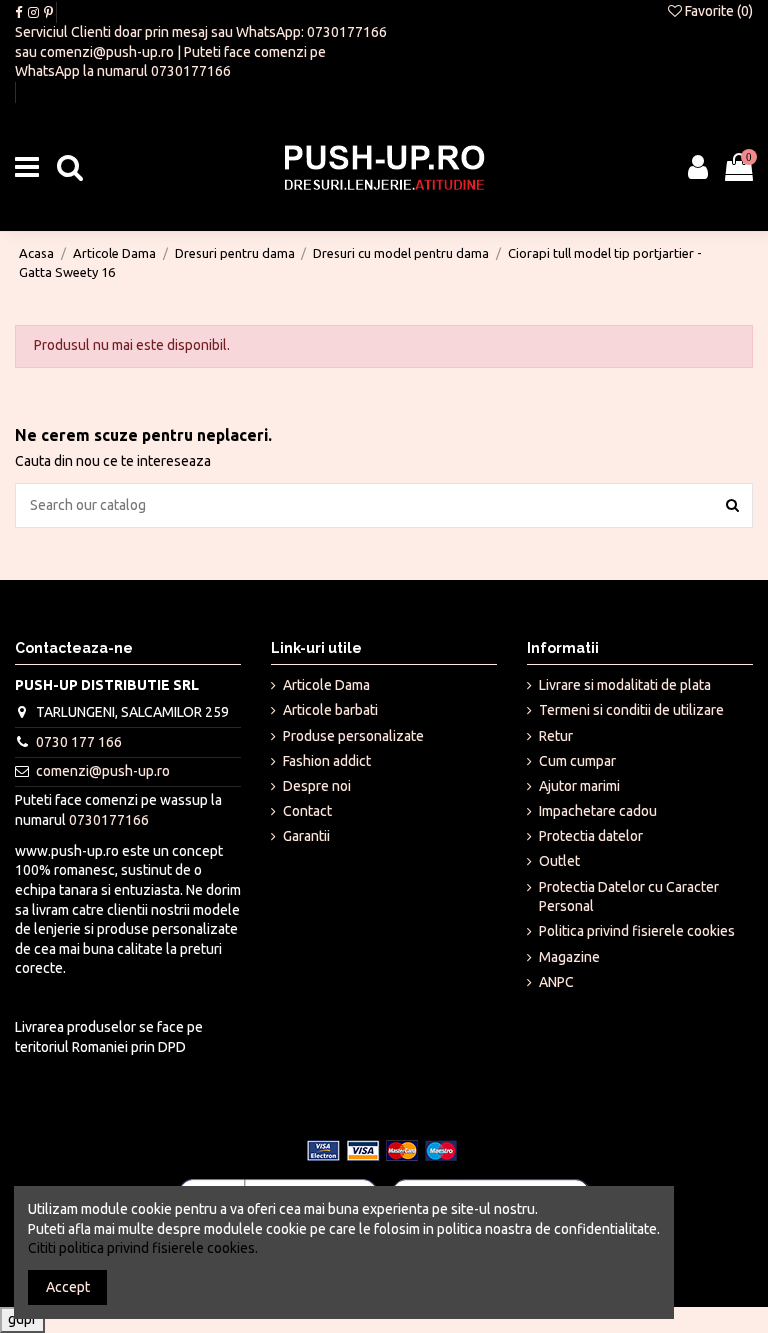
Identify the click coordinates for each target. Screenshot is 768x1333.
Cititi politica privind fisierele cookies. (143, 1248)
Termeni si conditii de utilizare (631, 710)
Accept (68, 1287)
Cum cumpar (577, 761)
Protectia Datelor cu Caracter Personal (629, 897)
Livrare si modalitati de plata (625, 685)
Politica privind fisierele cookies (637, 931)
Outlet (559, 861)
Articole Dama (326, 685)
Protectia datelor (591, 836)
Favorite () (717, 11)
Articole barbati (330, 710)
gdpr (22, 1319)
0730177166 (347, 32)
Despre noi (317, 786)
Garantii (306, 836)
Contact (307, 811)
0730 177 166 (79, 742)
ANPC (556, 982)
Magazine (569, 957)
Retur (556, 736)
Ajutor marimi (579, 786)
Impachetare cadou (598, 811)
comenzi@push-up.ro (107, 52)
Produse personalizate (353, 736)
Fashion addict (327, 761)
